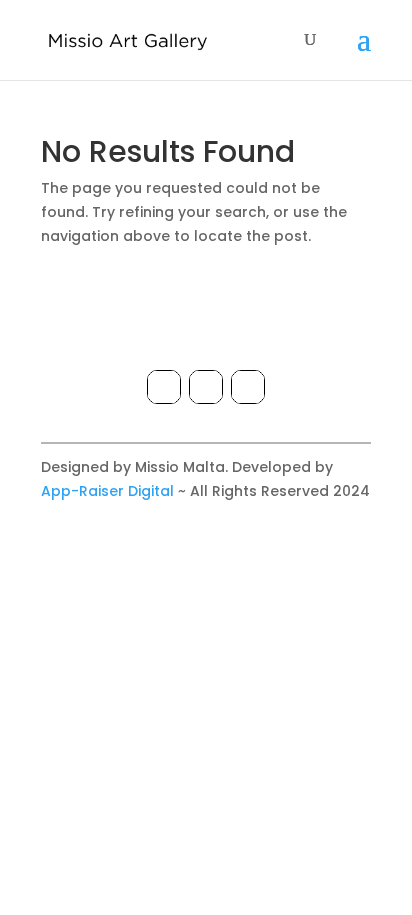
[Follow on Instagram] (206, 387)
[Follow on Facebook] (164, 387)
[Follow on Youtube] (248, 387)
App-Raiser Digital (107, 491)
